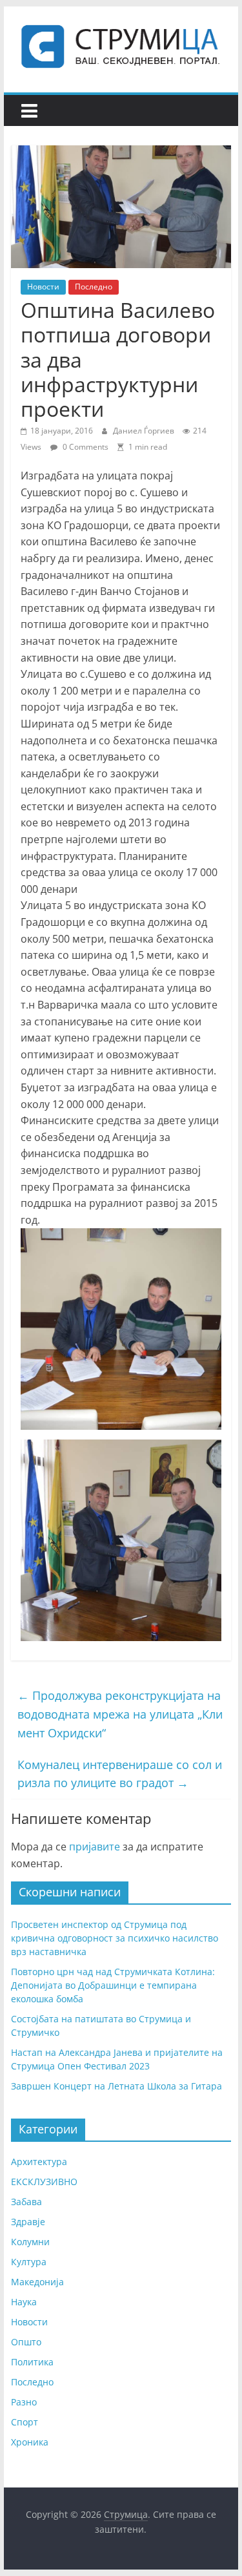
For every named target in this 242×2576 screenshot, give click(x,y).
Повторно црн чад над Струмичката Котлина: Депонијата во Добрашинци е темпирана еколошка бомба (113, 1985)
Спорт (25, 2422)
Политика (32, 2362)
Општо (26, 2342)
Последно (94, 287)
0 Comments (85, 447)
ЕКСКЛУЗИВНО (44, 2182)
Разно (24, 2402)
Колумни (30, 2242)
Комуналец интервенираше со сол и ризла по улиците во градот (120, 1774)
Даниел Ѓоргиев (145, 431)
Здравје (28, 2222)
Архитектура (39, 2162)
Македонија (37, 2282)
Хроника (30, 2442)
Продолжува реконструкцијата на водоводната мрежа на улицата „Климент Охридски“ (120, 1714)
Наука (24, 2302)
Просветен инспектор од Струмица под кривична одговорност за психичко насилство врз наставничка (115, 1938)
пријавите (95, 1847)
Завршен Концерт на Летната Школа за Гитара (116, 2086)
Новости (43, 287)
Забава (26, 2202)
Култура (29, 2262)
